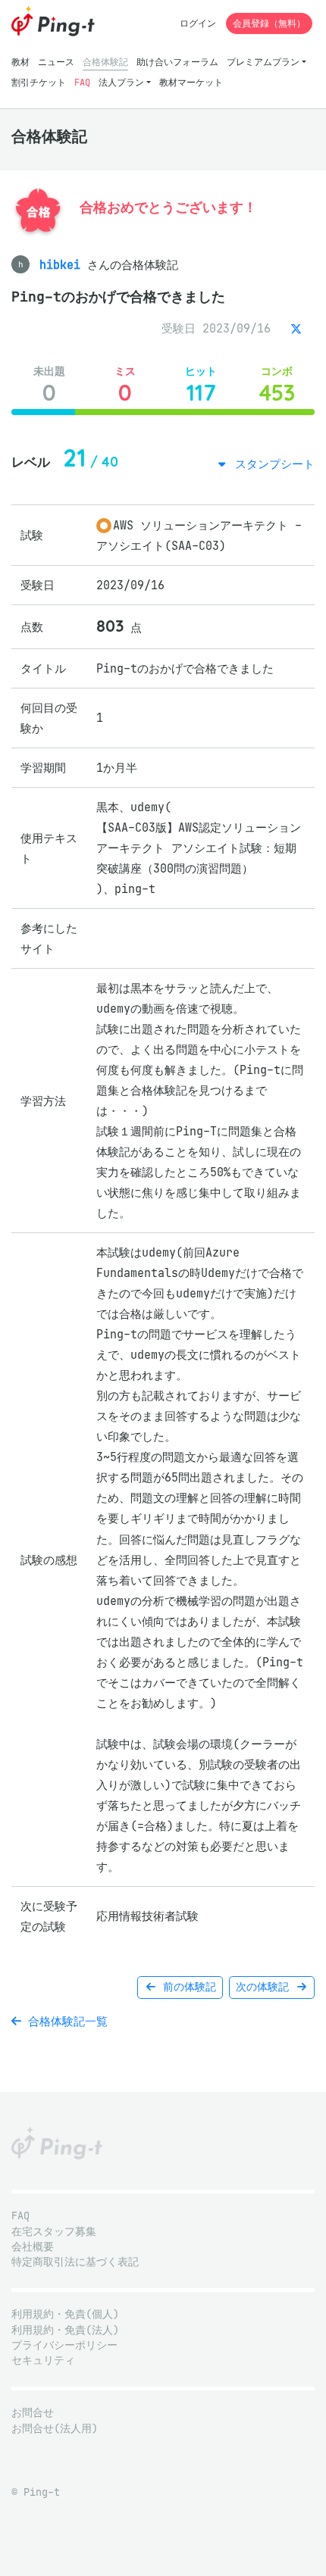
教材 (20, 62)
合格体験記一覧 (64, 2021)
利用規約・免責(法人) (65, 2330)
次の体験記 (265, 1987)
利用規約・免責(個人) (65, 2314)
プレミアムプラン (263, 62)
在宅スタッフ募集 (54, 2232)
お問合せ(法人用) (55, 2429)
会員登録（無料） (269, 23)
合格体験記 (105, 62)
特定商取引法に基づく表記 (75, 2262)
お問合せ (33, 2413)
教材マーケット (191, 82)
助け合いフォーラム (177, 62)
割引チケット (39, 82)
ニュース (56, 62)
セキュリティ (43, 2361)
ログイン (198, 23)
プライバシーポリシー (64, 2345)
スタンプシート (271, 464)
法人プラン (121, 82)
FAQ (82, 82)
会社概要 (33, 2247)
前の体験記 (187, 1987)
